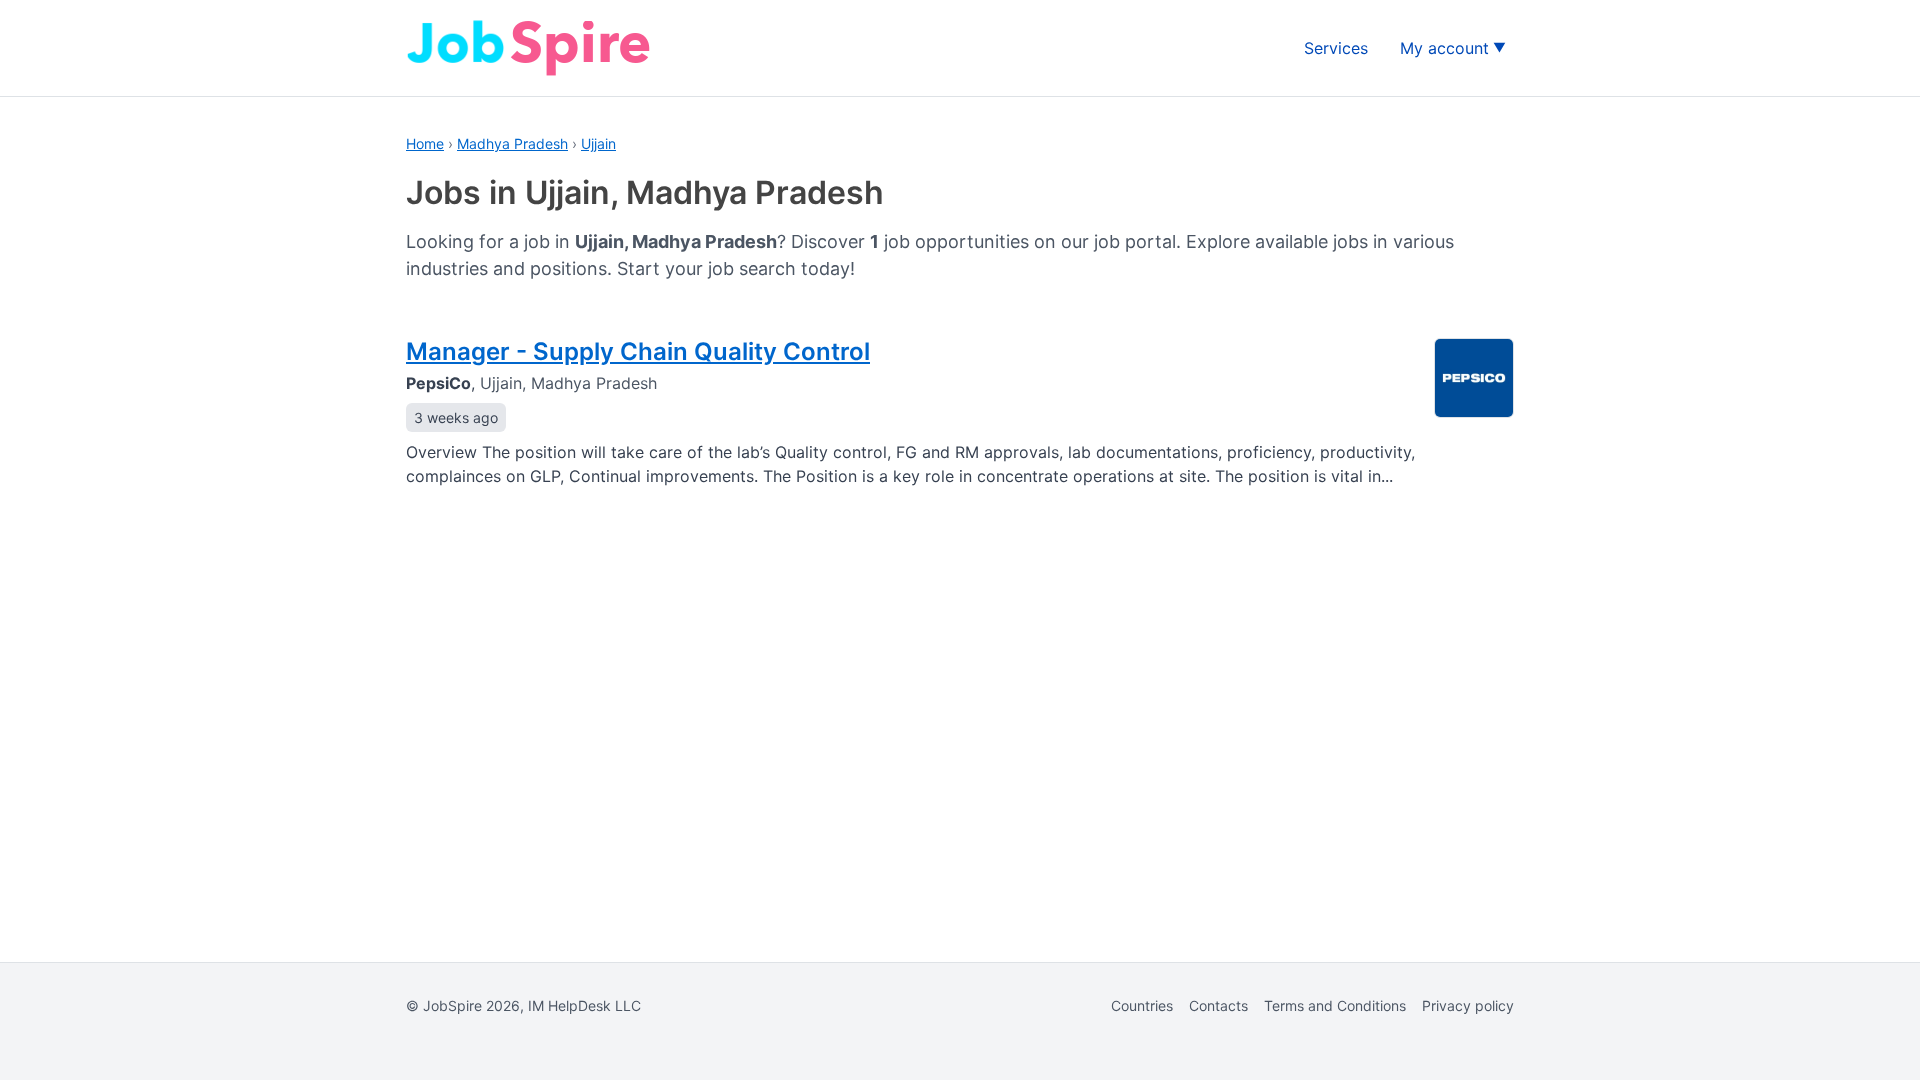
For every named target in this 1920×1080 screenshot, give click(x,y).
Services (1336, 48)
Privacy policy (1468, 1005)
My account (1444, 48)
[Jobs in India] (531, 48)
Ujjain (598, 143)
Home (425, 143)
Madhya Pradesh (512, 143)
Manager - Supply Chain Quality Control (638, 351)
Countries (1142, 1005)
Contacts (1218, 1005)
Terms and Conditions (1335, 1005)
